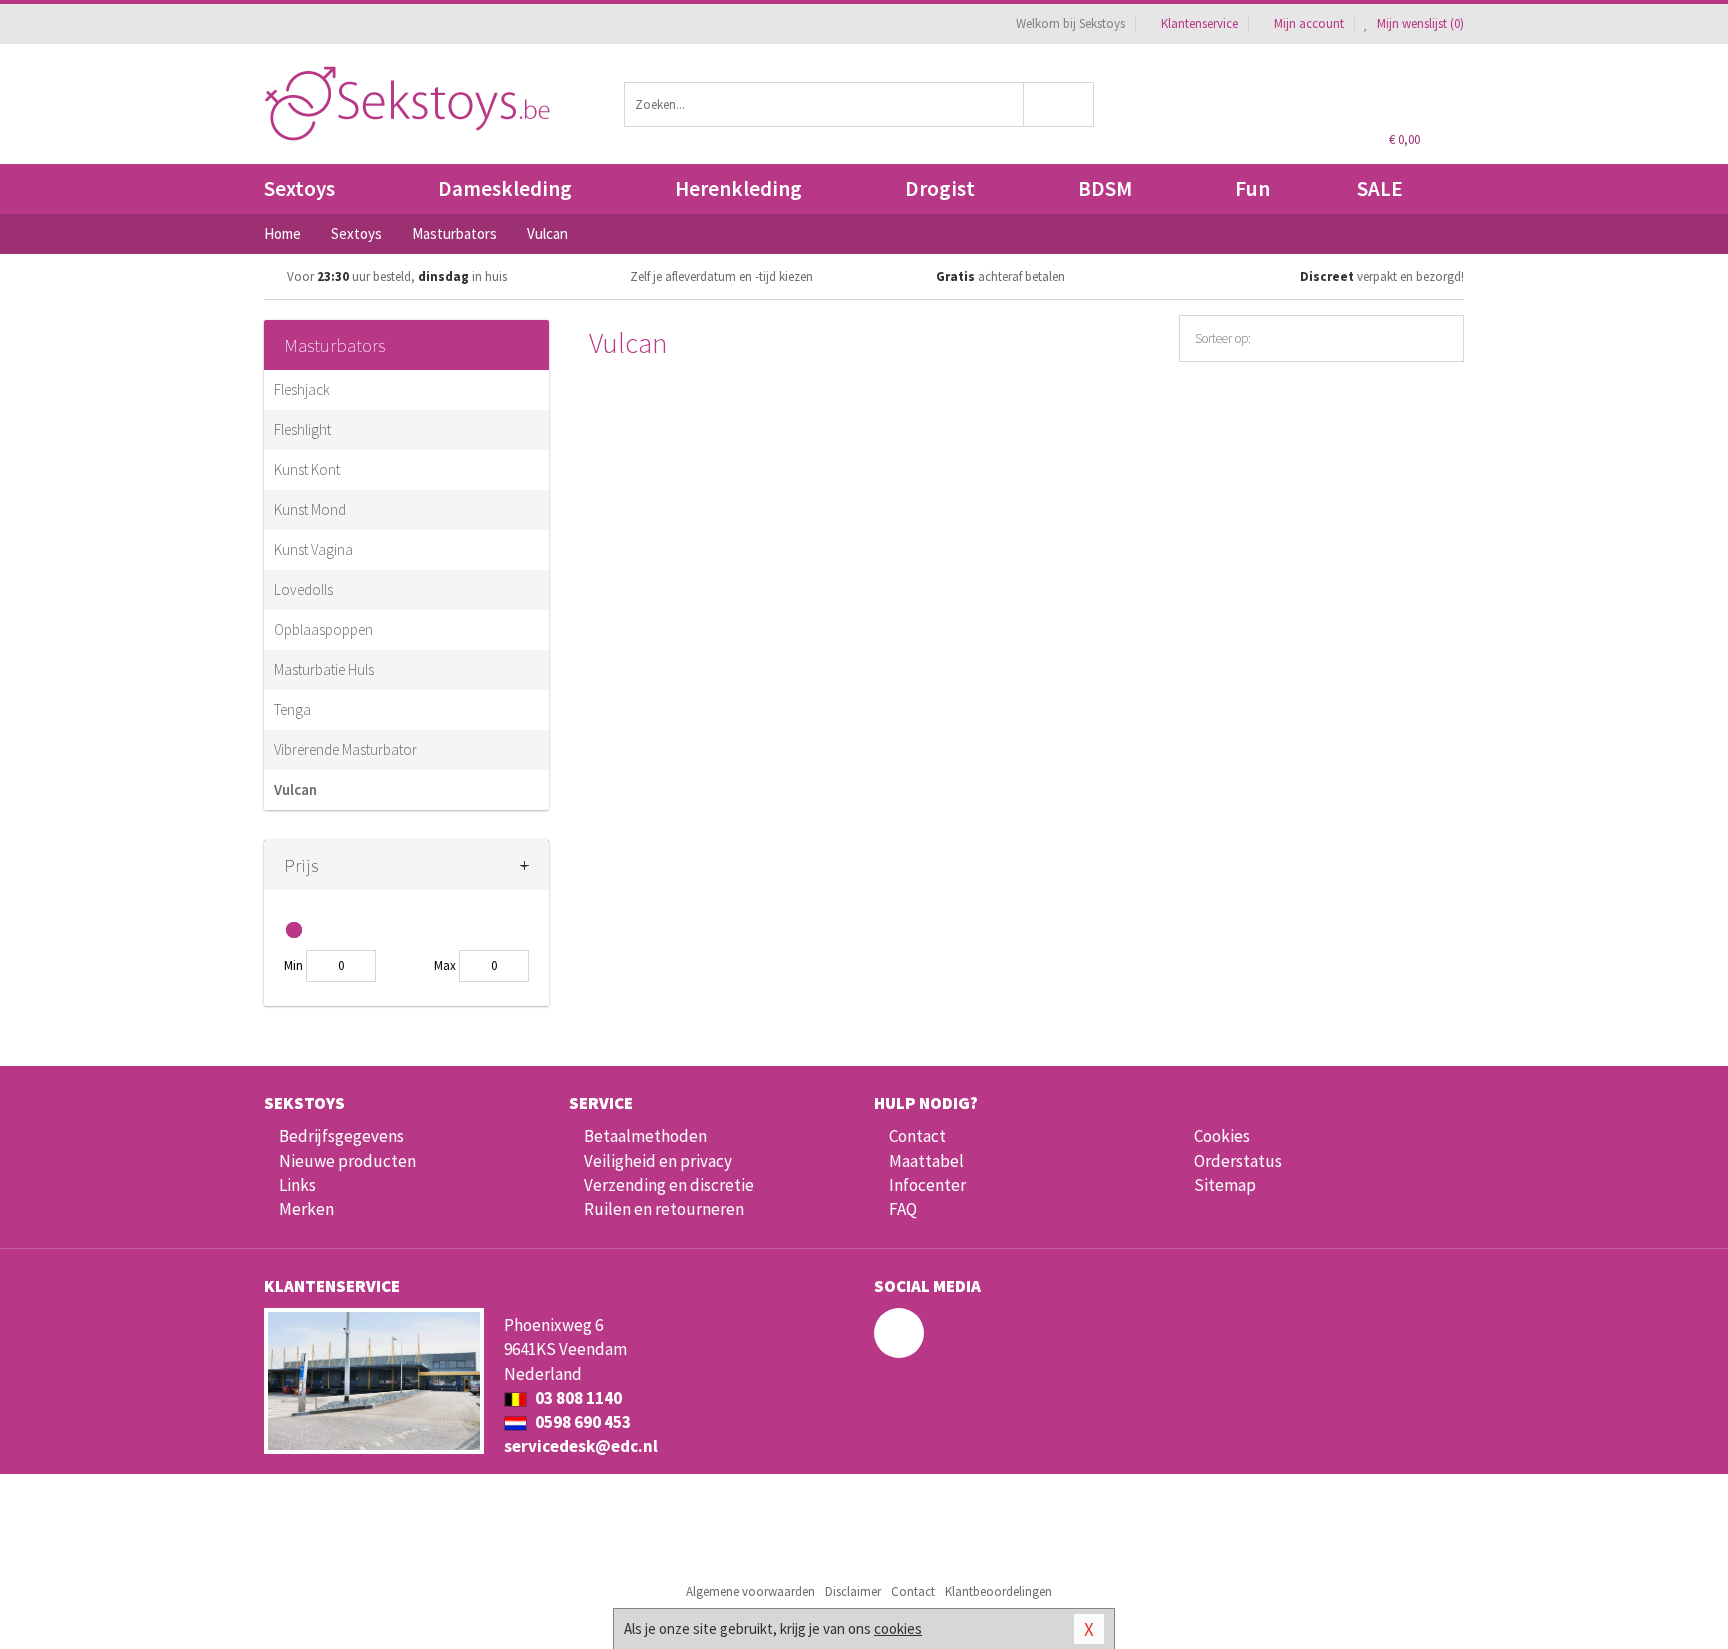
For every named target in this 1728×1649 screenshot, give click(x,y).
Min (293, 965)
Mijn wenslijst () (1419, 23)
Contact (917, 1136)
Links (297, 1185)
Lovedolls (303, 589)
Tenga (292, 709)
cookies (898, 1628)
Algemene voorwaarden (750, 1591)
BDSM (1105, 188)
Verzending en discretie (669, 1185)
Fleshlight (302, 429)
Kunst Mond (310, 509)
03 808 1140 (577, 1398)
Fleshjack (302, 389)
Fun (1252, 188)
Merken (306, 1209)
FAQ (903, 1209)
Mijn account (1309, 23)
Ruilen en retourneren (664, 1209)
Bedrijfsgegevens (341, 1136)
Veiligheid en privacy (658, 1161)
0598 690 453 (581, 1422)
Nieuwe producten (347, 1161)
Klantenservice (1199, 23)
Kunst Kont (307, 469)
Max (445, 965)
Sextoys (299, 188)
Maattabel (926, 1161)
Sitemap (1225, 1185)
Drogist (940, 188)
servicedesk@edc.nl (581, 1446)
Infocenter (927, 1185)
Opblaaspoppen (323, 629)
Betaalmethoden (645, 1136)
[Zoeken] (1059, 104)
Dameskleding (505, 188)
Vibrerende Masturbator (345, 749)
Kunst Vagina (313, 549)
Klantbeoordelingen (998, 1591)
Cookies (1222, 1136)
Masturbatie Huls (324, 669)
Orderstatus (1238, 1161)
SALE (1380, 188)
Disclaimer (853, 1591)
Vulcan (295, 789)
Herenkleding (738, 188)
